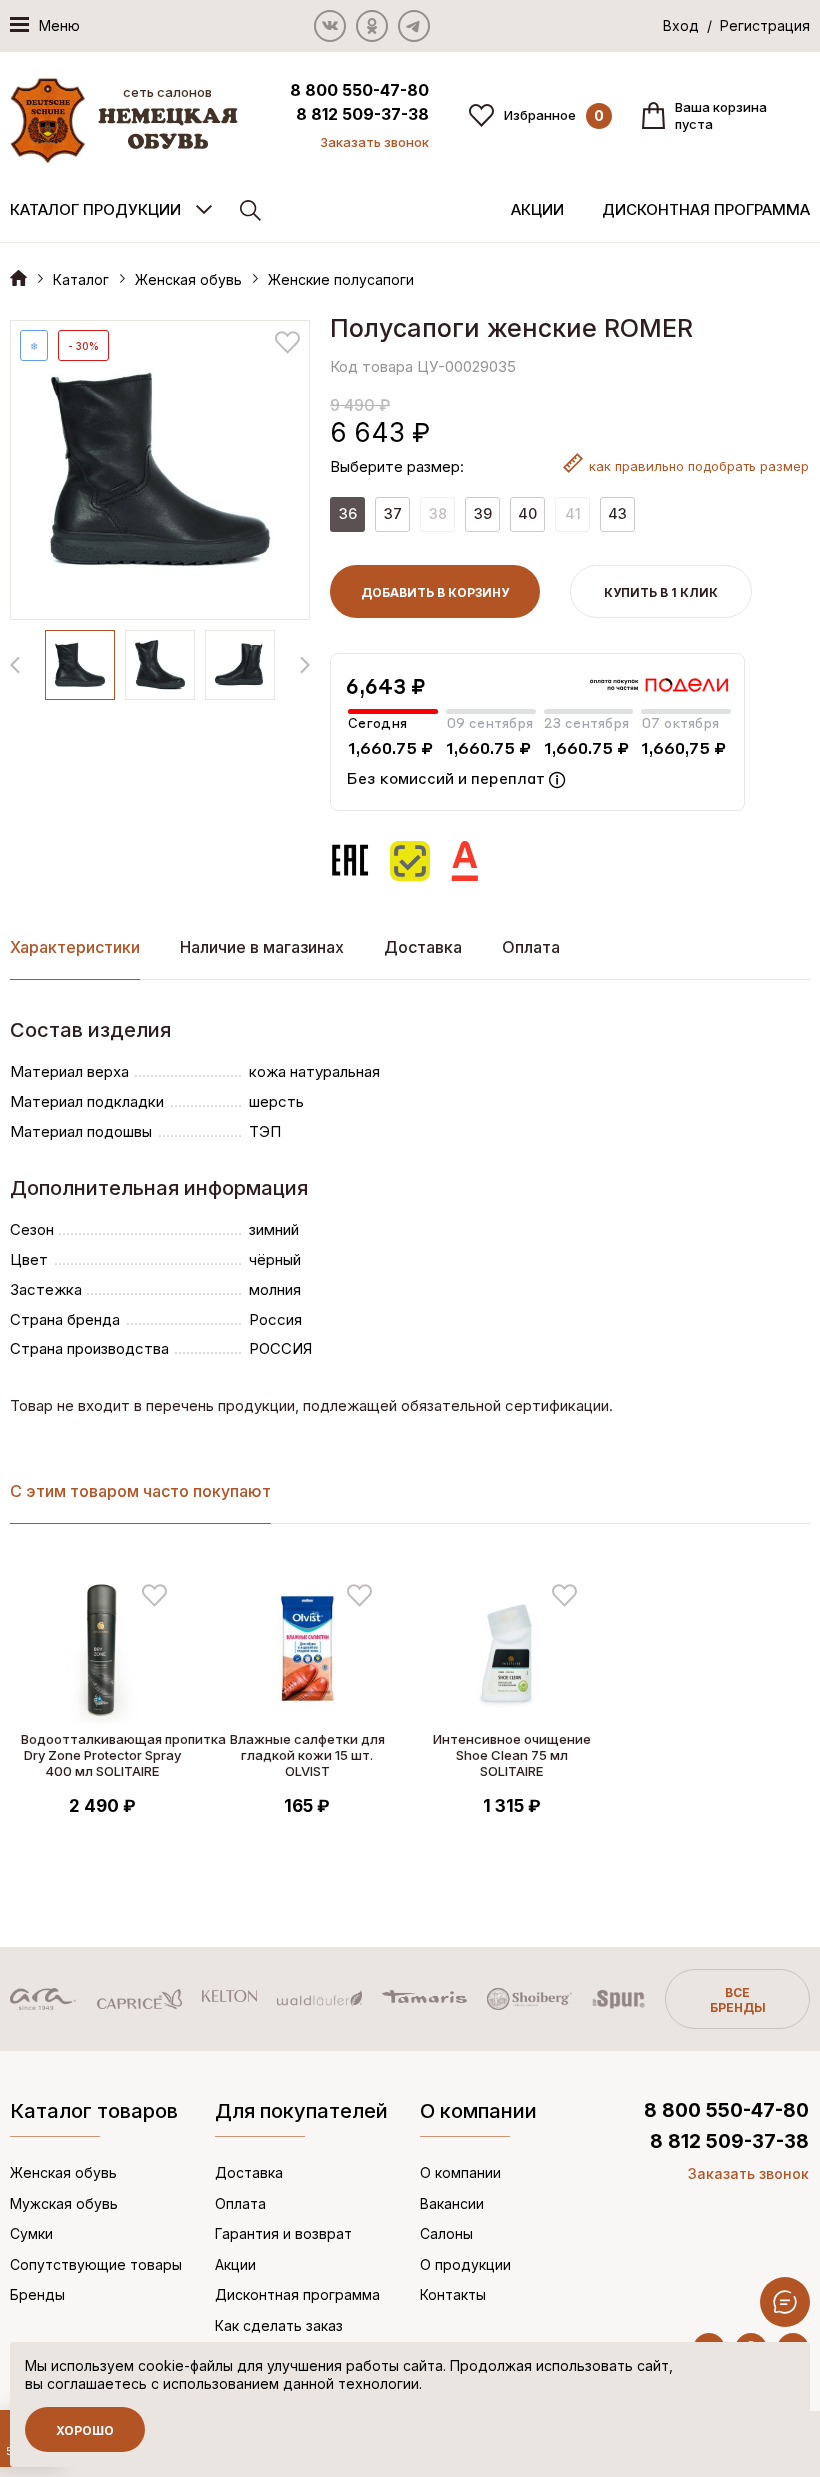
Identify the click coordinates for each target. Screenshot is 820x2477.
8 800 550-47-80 (359, 90)
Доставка (423, 947)
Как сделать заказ (279, 2325)
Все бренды (738, 2000)
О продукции (465, 2264)
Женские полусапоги (341, 279)
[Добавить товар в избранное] (287, 342)
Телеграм (414, 26)
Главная (18, 277)
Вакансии (452, 2203)
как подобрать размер (699, 466)
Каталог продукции (95, 209)
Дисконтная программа (706, 209)
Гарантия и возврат (283, 2233)
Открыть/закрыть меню (785, 2302)
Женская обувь (188, 279)
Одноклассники (372, 26)
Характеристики (75, 947)
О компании (460, 2172)
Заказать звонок (374, 142)
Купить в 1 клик (661, 592)
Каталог (81, 279)
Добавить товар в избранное (154, 1595)
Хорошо (85, 2430)
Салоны (446, 2233)
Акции (537, 209)
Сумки (31, 2233)
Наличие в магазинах (262, 947)
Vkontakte (330, 26)
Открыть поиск (250, 210)
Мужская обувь (64, 2203)
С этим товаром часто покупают (140, 1491)
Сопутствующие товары (96, 2264)
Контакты (453, 2294)
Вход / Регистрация (736, 25)
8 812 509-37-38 (362, 114)
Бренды (37, 2294)
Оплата (531, 947)
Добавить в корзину (435, 592)
